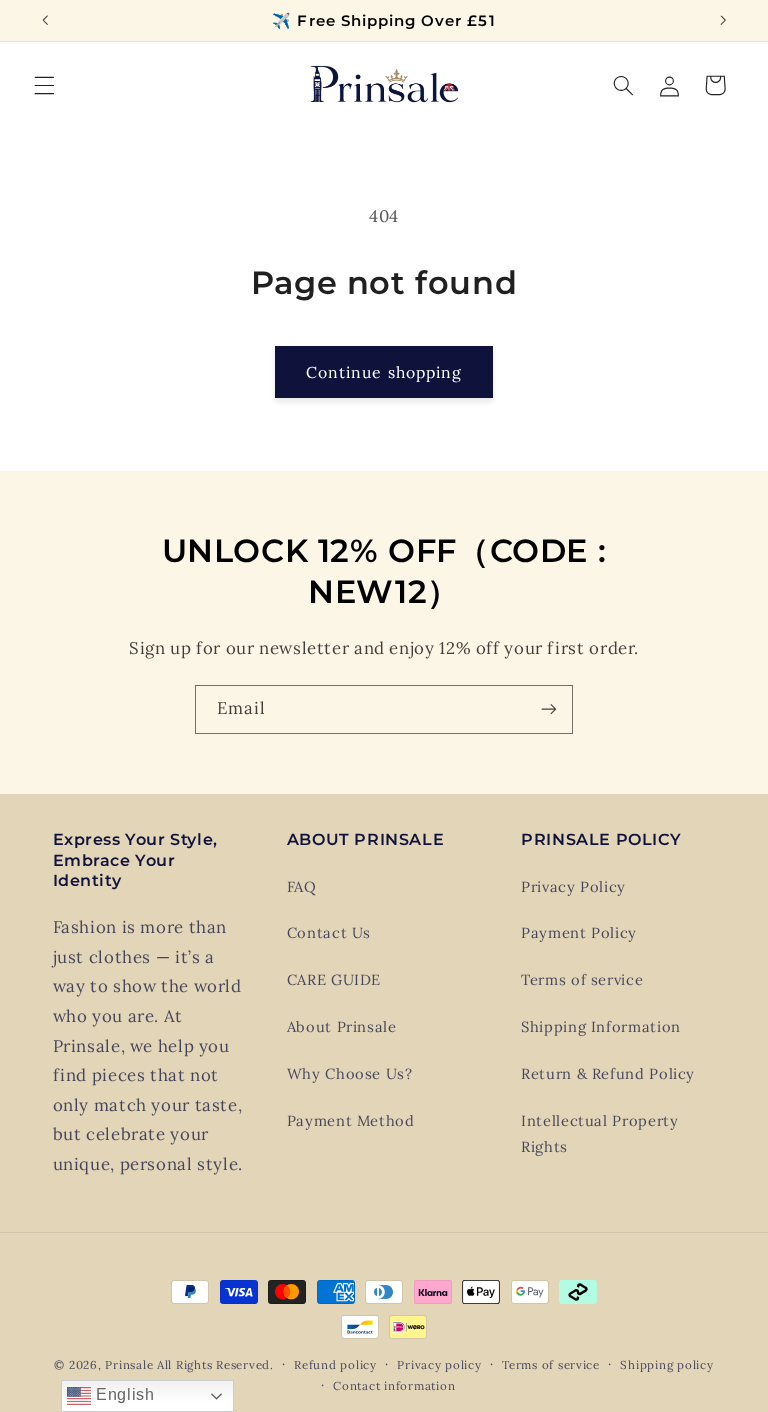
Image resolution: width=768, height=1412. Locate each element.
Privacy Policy (573, 886)
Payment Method (351, 1120)
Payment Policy (579, 932)
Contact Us (329, 932)
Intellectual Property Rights (599, 1133)
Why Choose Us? (350, 1073)
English (122, 1394)
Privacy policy (439, 1364)
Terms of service (582, 979)
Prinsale (129, 1364)
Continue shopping (384, 372)
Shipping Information (601, 1026)
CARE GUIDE (334, 979)
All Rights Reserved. (215, 1364)
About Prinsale (342, 1026)
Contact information (394, 1385)
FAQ (302, 886)
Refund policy (335, 1364)
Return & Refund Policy (608, 1073)
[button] (44, 85)
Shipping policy (666, 1364)
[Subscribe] (549, 709)
